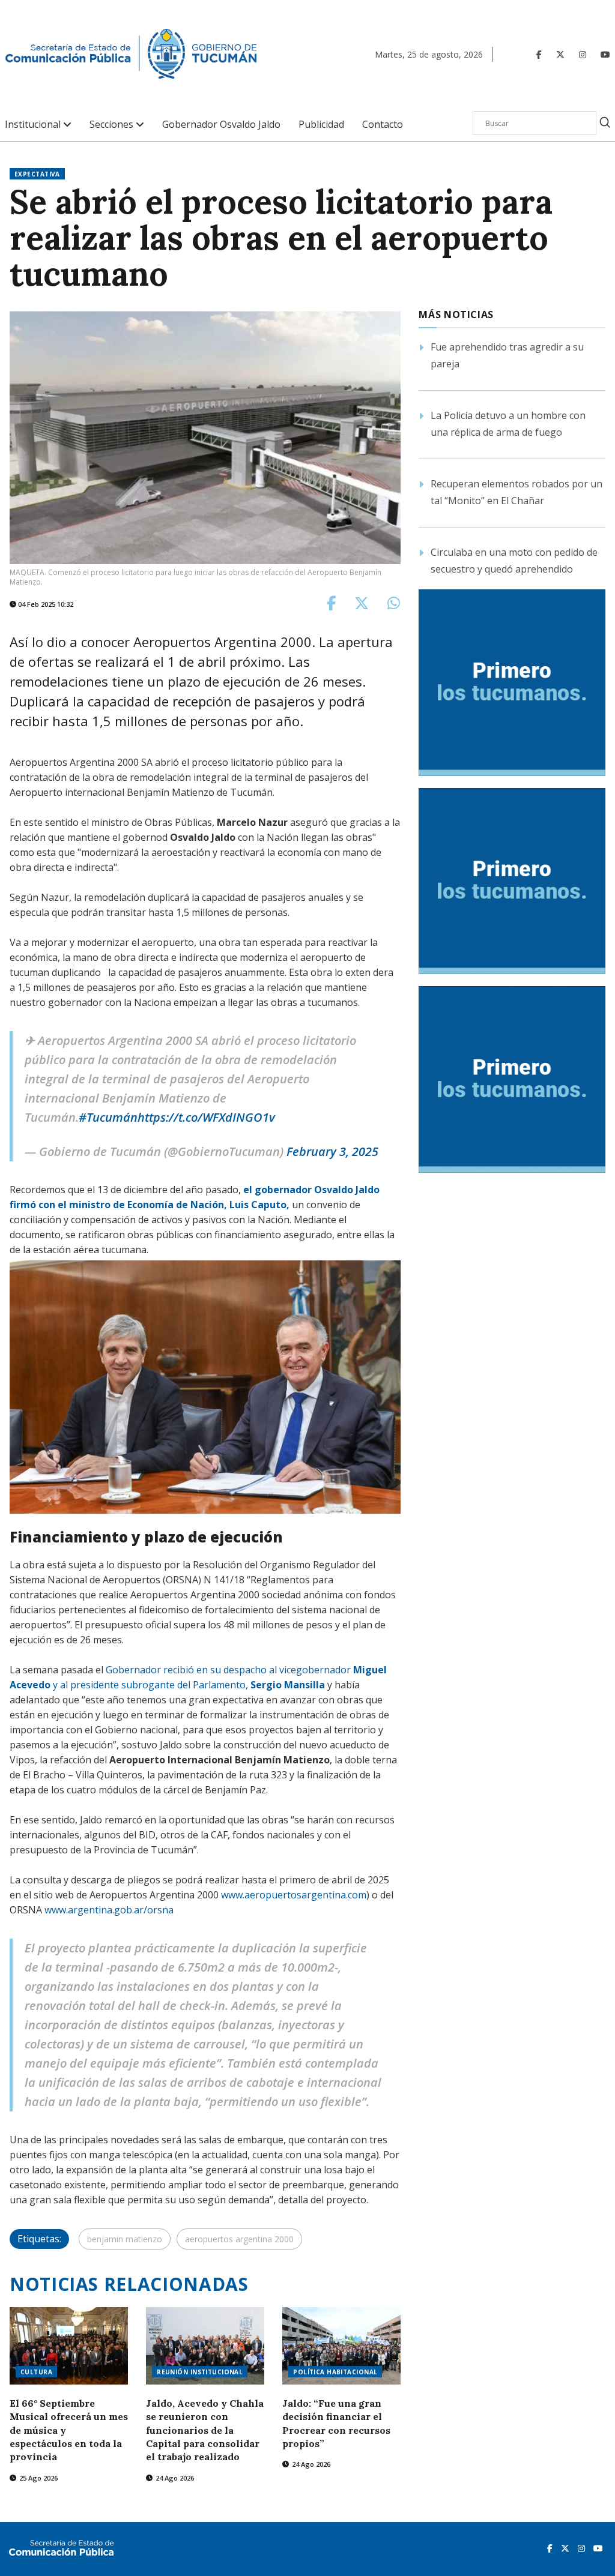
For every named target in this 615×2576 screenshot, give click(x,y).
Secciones (113, 125)
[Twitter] (560, 54)
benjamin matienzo (125, 2239)
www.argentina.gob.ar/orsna (109, 1910)
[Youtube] (605, 54)
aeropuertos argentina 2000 (239, 2239)
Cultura (36, 2372)
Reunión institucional (200, 2372)
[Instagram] (583, 54)
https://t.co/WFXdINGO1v (206, 1117)
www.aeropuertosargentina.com (294, 1895)
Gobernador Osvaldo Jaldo (221, 125)
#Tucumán (108, 1117)
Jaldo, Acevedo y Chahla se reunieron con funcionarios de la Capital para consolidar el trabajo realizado (205, 2430)
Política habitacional (335, 2372)
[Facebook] (539, 54)
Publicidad (321, 125)
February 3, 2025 (332, 1151)
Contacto (383, 125)
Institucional (34, 125)
